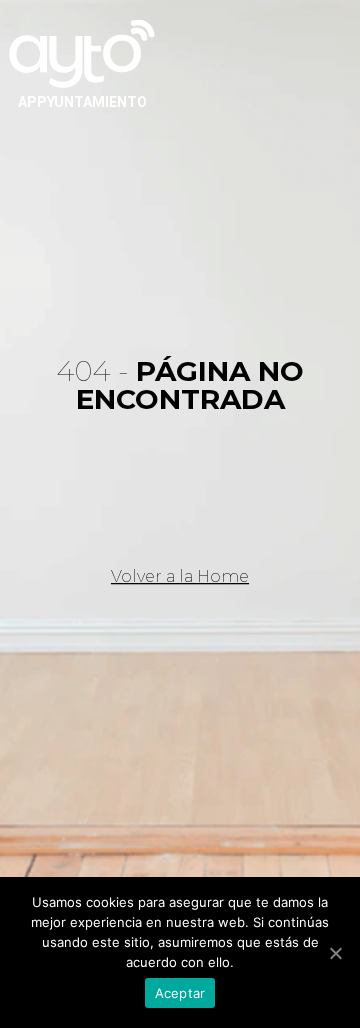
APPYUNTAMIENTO (82, 102)
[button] (180, 577)
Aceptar (180, 993)
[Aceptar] (335, 953)
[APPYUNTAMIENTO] (82, 52)
